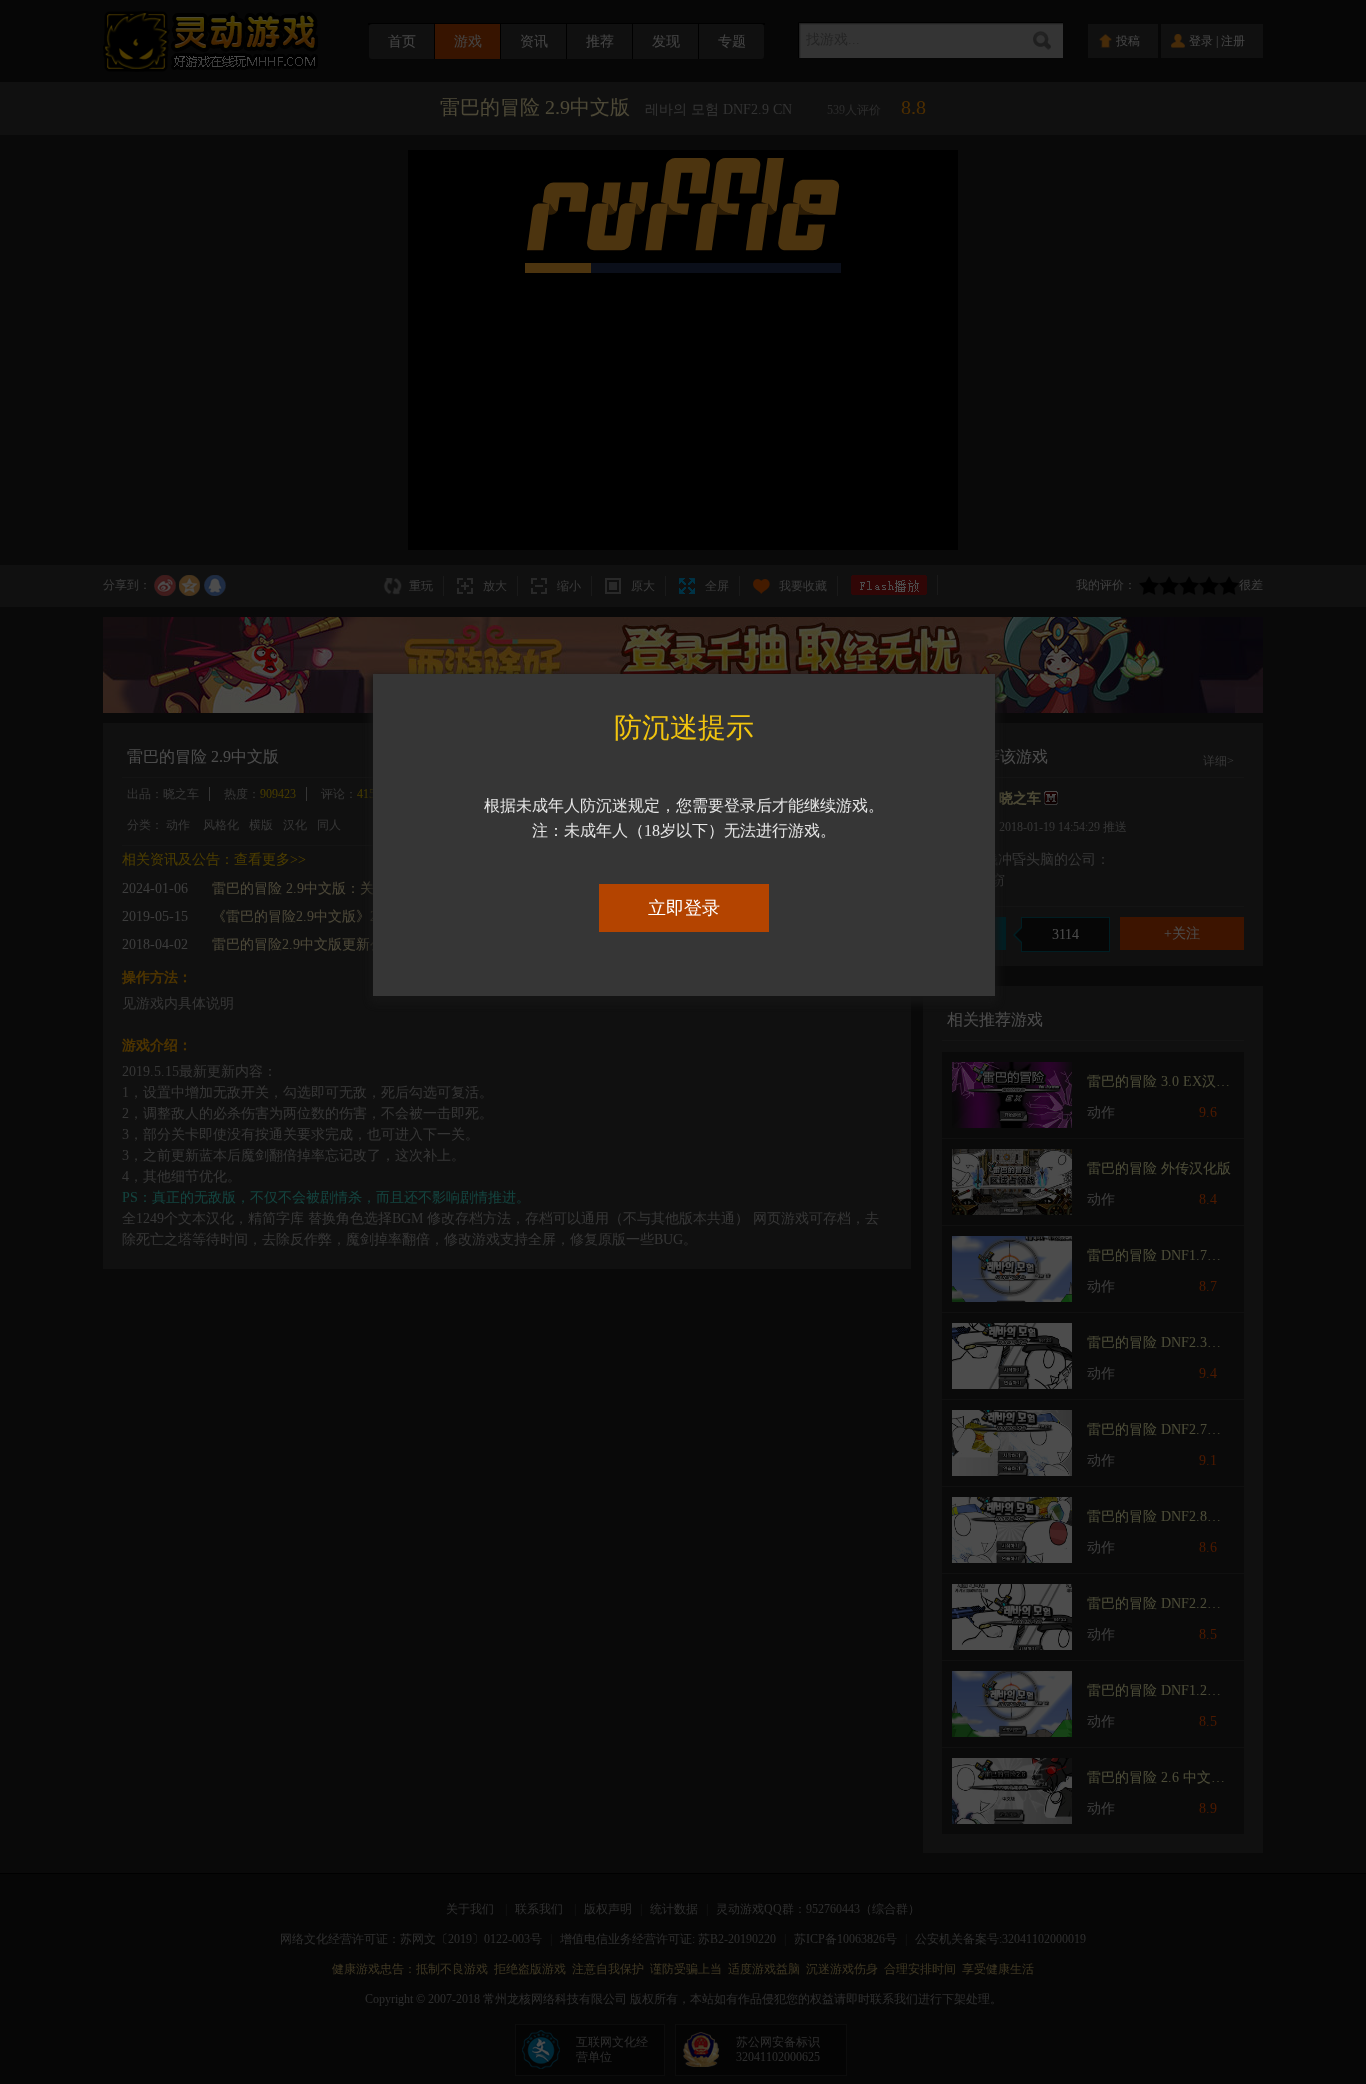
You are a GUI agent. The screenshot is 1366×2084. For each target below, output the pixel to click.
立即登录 (684, 908)
